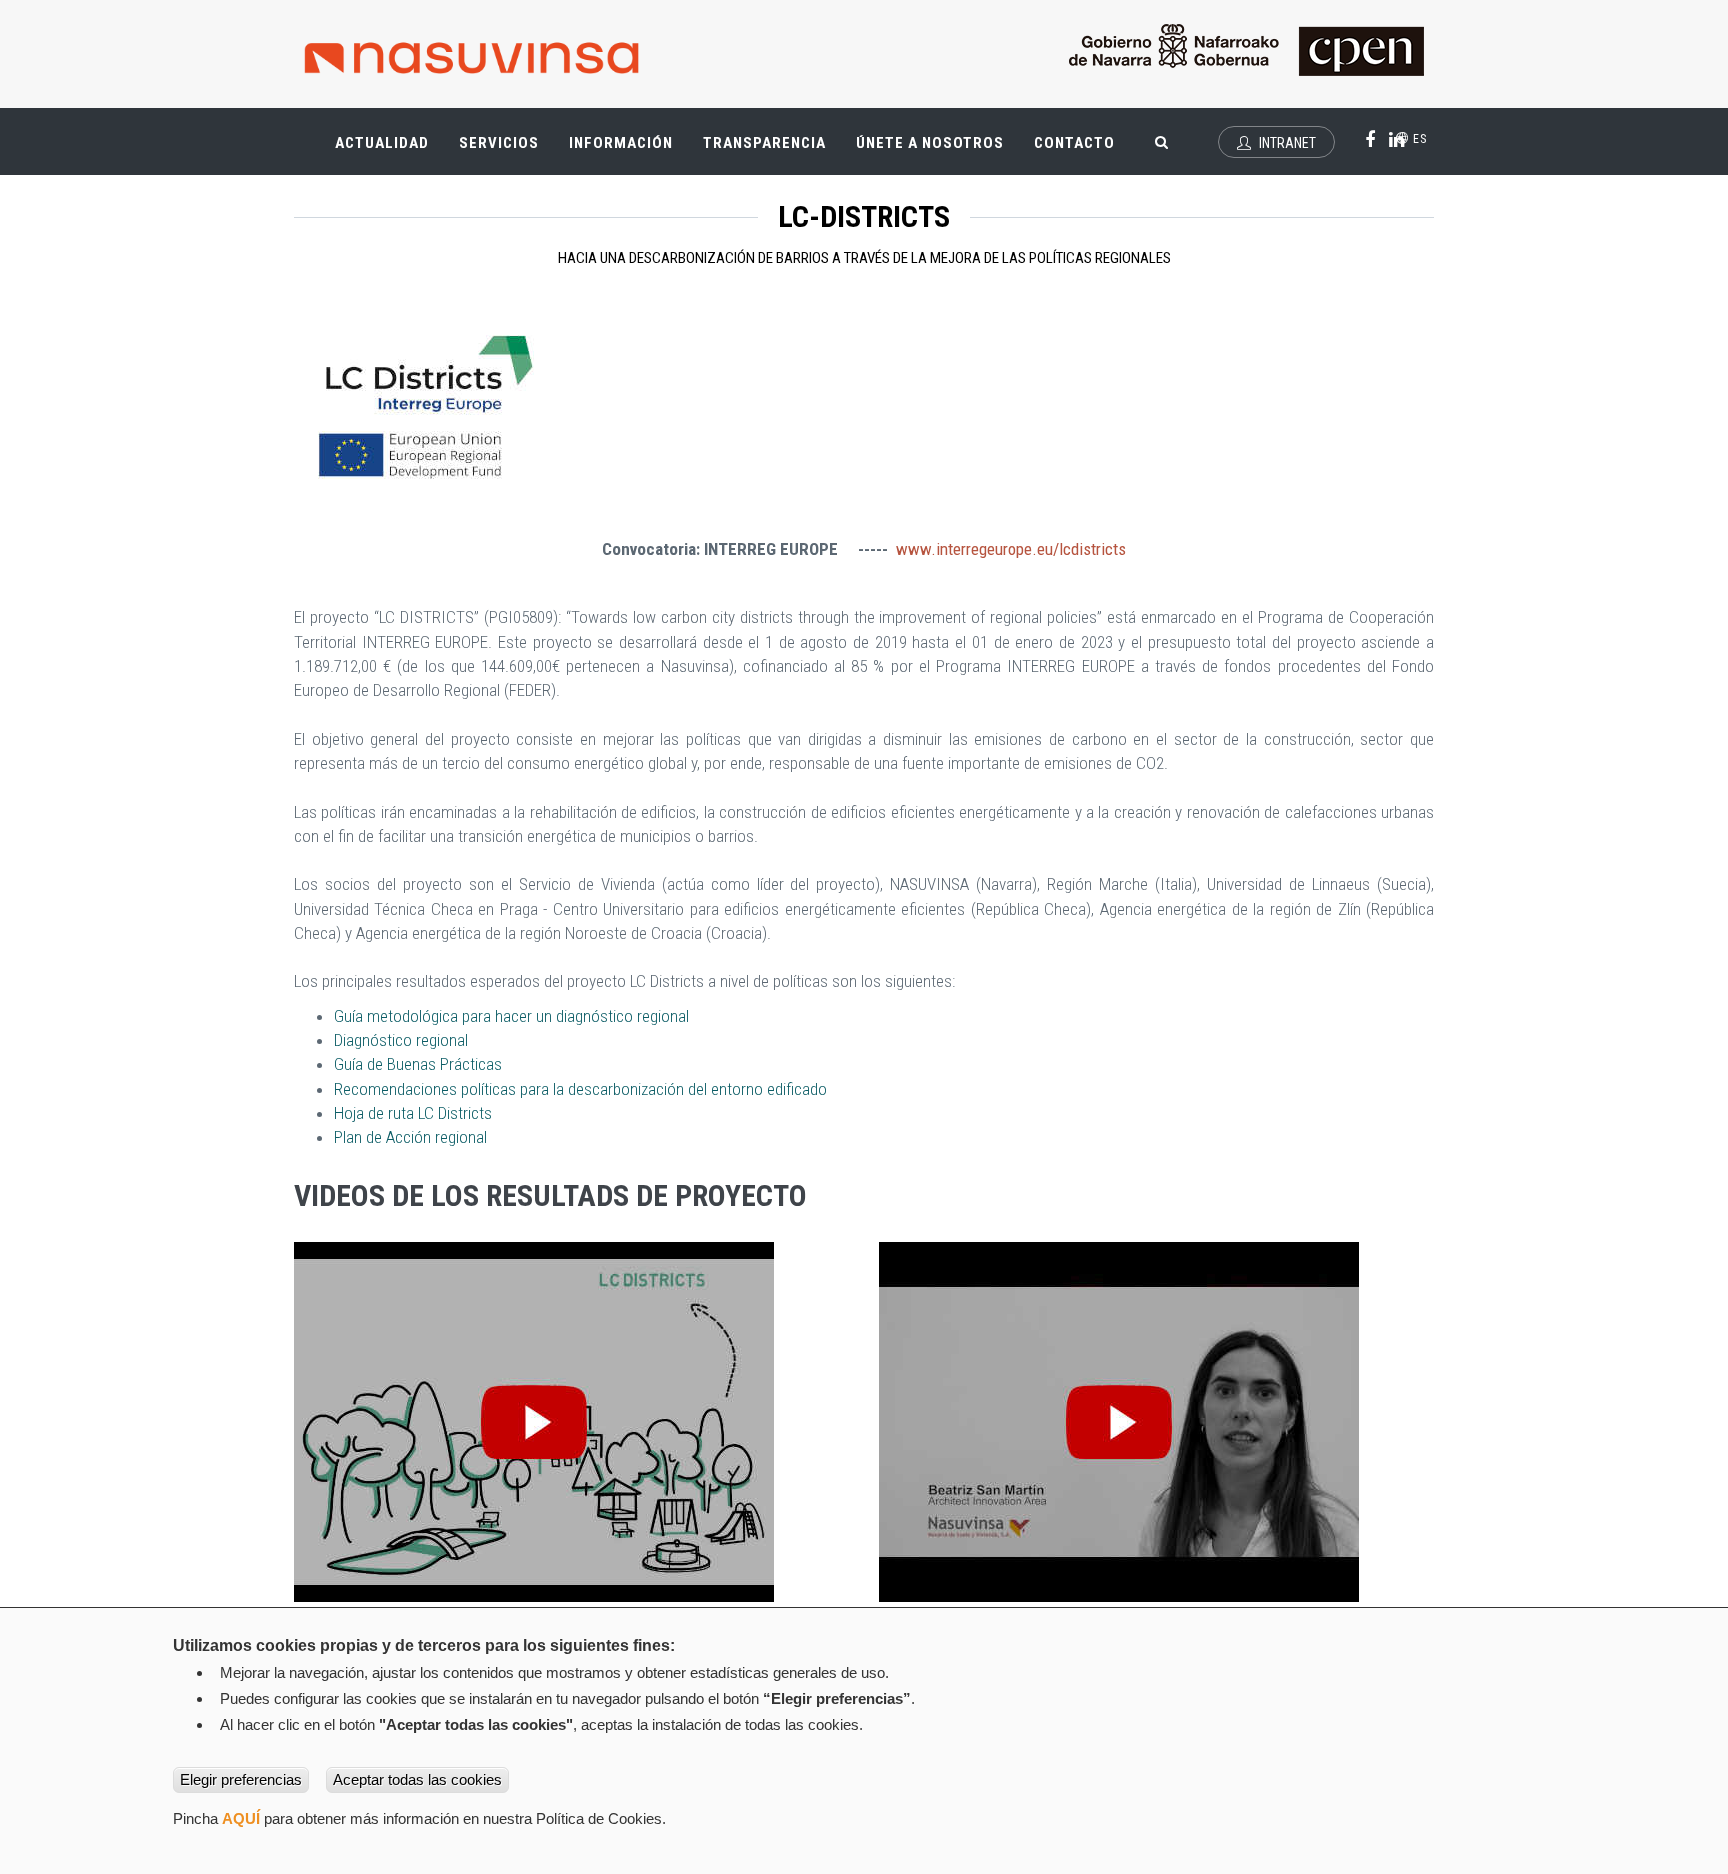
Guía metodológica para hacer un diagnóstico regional (511, 1016)
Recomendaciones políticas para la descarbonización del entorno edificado (580, 1089)
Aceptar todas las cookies (417, 1779)
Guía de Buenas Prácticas (418, 1064)
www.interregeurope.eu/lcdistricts (1011, 549)
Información (621, 143)
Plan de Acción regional (412, 1137)
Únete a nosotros (930, 143)
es (1418, 139)
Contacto (1074, 143)
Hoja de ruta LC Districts (413, 1113)
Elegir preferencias (241, 1779)
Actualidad (389, 151)
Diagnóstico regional (401, 1040)
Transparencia (772, 151)
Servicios (506, 151)
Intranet (1286, 143)
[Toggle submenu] (414, 133)
